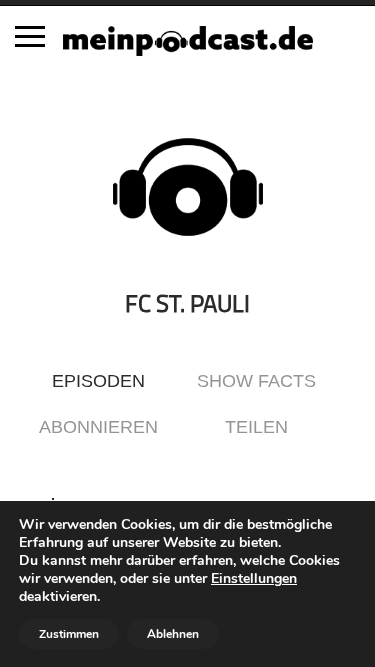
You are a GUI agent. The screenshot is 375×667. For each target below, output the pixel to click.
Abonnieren (98, 427)
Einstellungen (254, 579)
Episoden (98, 381)
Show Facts (256, 381)
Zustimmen (69, 634)
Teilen (256, 427)
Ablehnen (173, 634)
